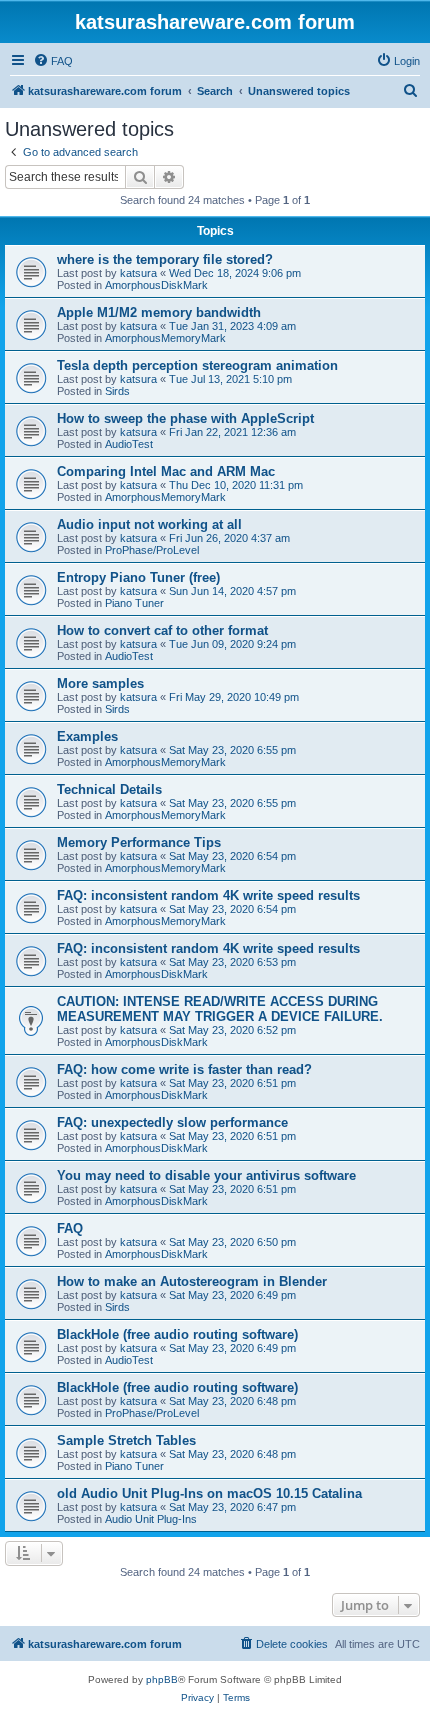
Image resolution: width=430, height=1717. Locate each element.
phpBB (162, 1679)
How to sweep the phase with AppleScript (185, 418)
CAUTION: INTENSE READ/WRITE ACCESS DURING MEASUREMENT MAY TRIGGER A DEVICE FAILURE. (220, 1009)
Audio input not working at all (149, 524)
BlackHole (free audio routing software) (177, 1334)
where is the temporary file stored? (165, 259)
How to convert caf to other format (162, 630)
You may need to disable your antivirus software (206, 1175)
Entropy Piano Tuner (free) (138, 577)
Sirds (117, 391)
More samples (100, 683)
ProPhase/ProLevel (152, 550)
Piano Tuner (134, 603)
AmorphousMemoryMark (165, 338)
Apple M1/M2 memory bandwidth (159, 312)
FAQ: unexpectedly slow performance (172, 1122)
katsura (138, 273)
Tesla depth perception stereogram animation (197, 365)
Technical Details (109, 789)
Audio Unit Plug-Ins (151, 1519)
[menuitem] (53, 61)
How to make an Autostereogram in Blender (192, 1281)
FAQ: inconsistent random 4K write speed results (208, 895)
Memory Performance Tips (139, 842)
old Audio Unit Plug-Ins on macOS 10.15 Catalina (209, 1493)
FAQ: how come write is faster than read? (184, 1069)
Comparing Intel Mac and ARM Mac (166, 471)
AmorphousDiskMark (156, 285)
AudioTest (129, 444)
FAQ (70, 1228)
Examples (87, 736)
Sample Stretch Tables (126, 1440)
